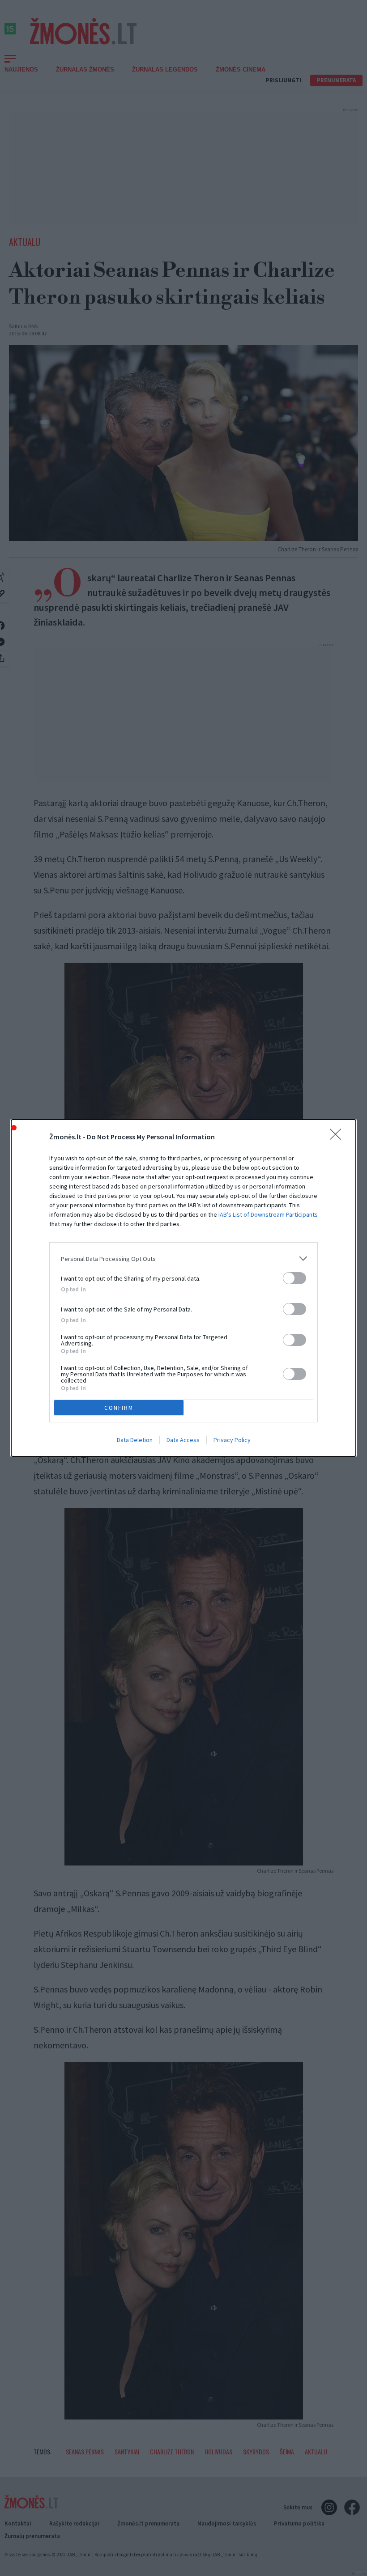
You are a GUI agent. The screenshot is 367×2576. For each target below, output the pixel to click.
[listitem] (183, 1258)
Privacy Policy (232, 1440)
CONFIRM (119, 1408)
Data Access (183, 1440)
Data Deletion (135, 1440)
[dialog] (183, 1288)
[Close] (338, 1137)
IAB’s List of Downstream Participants (268, 1214)
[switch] (294, 1278)
